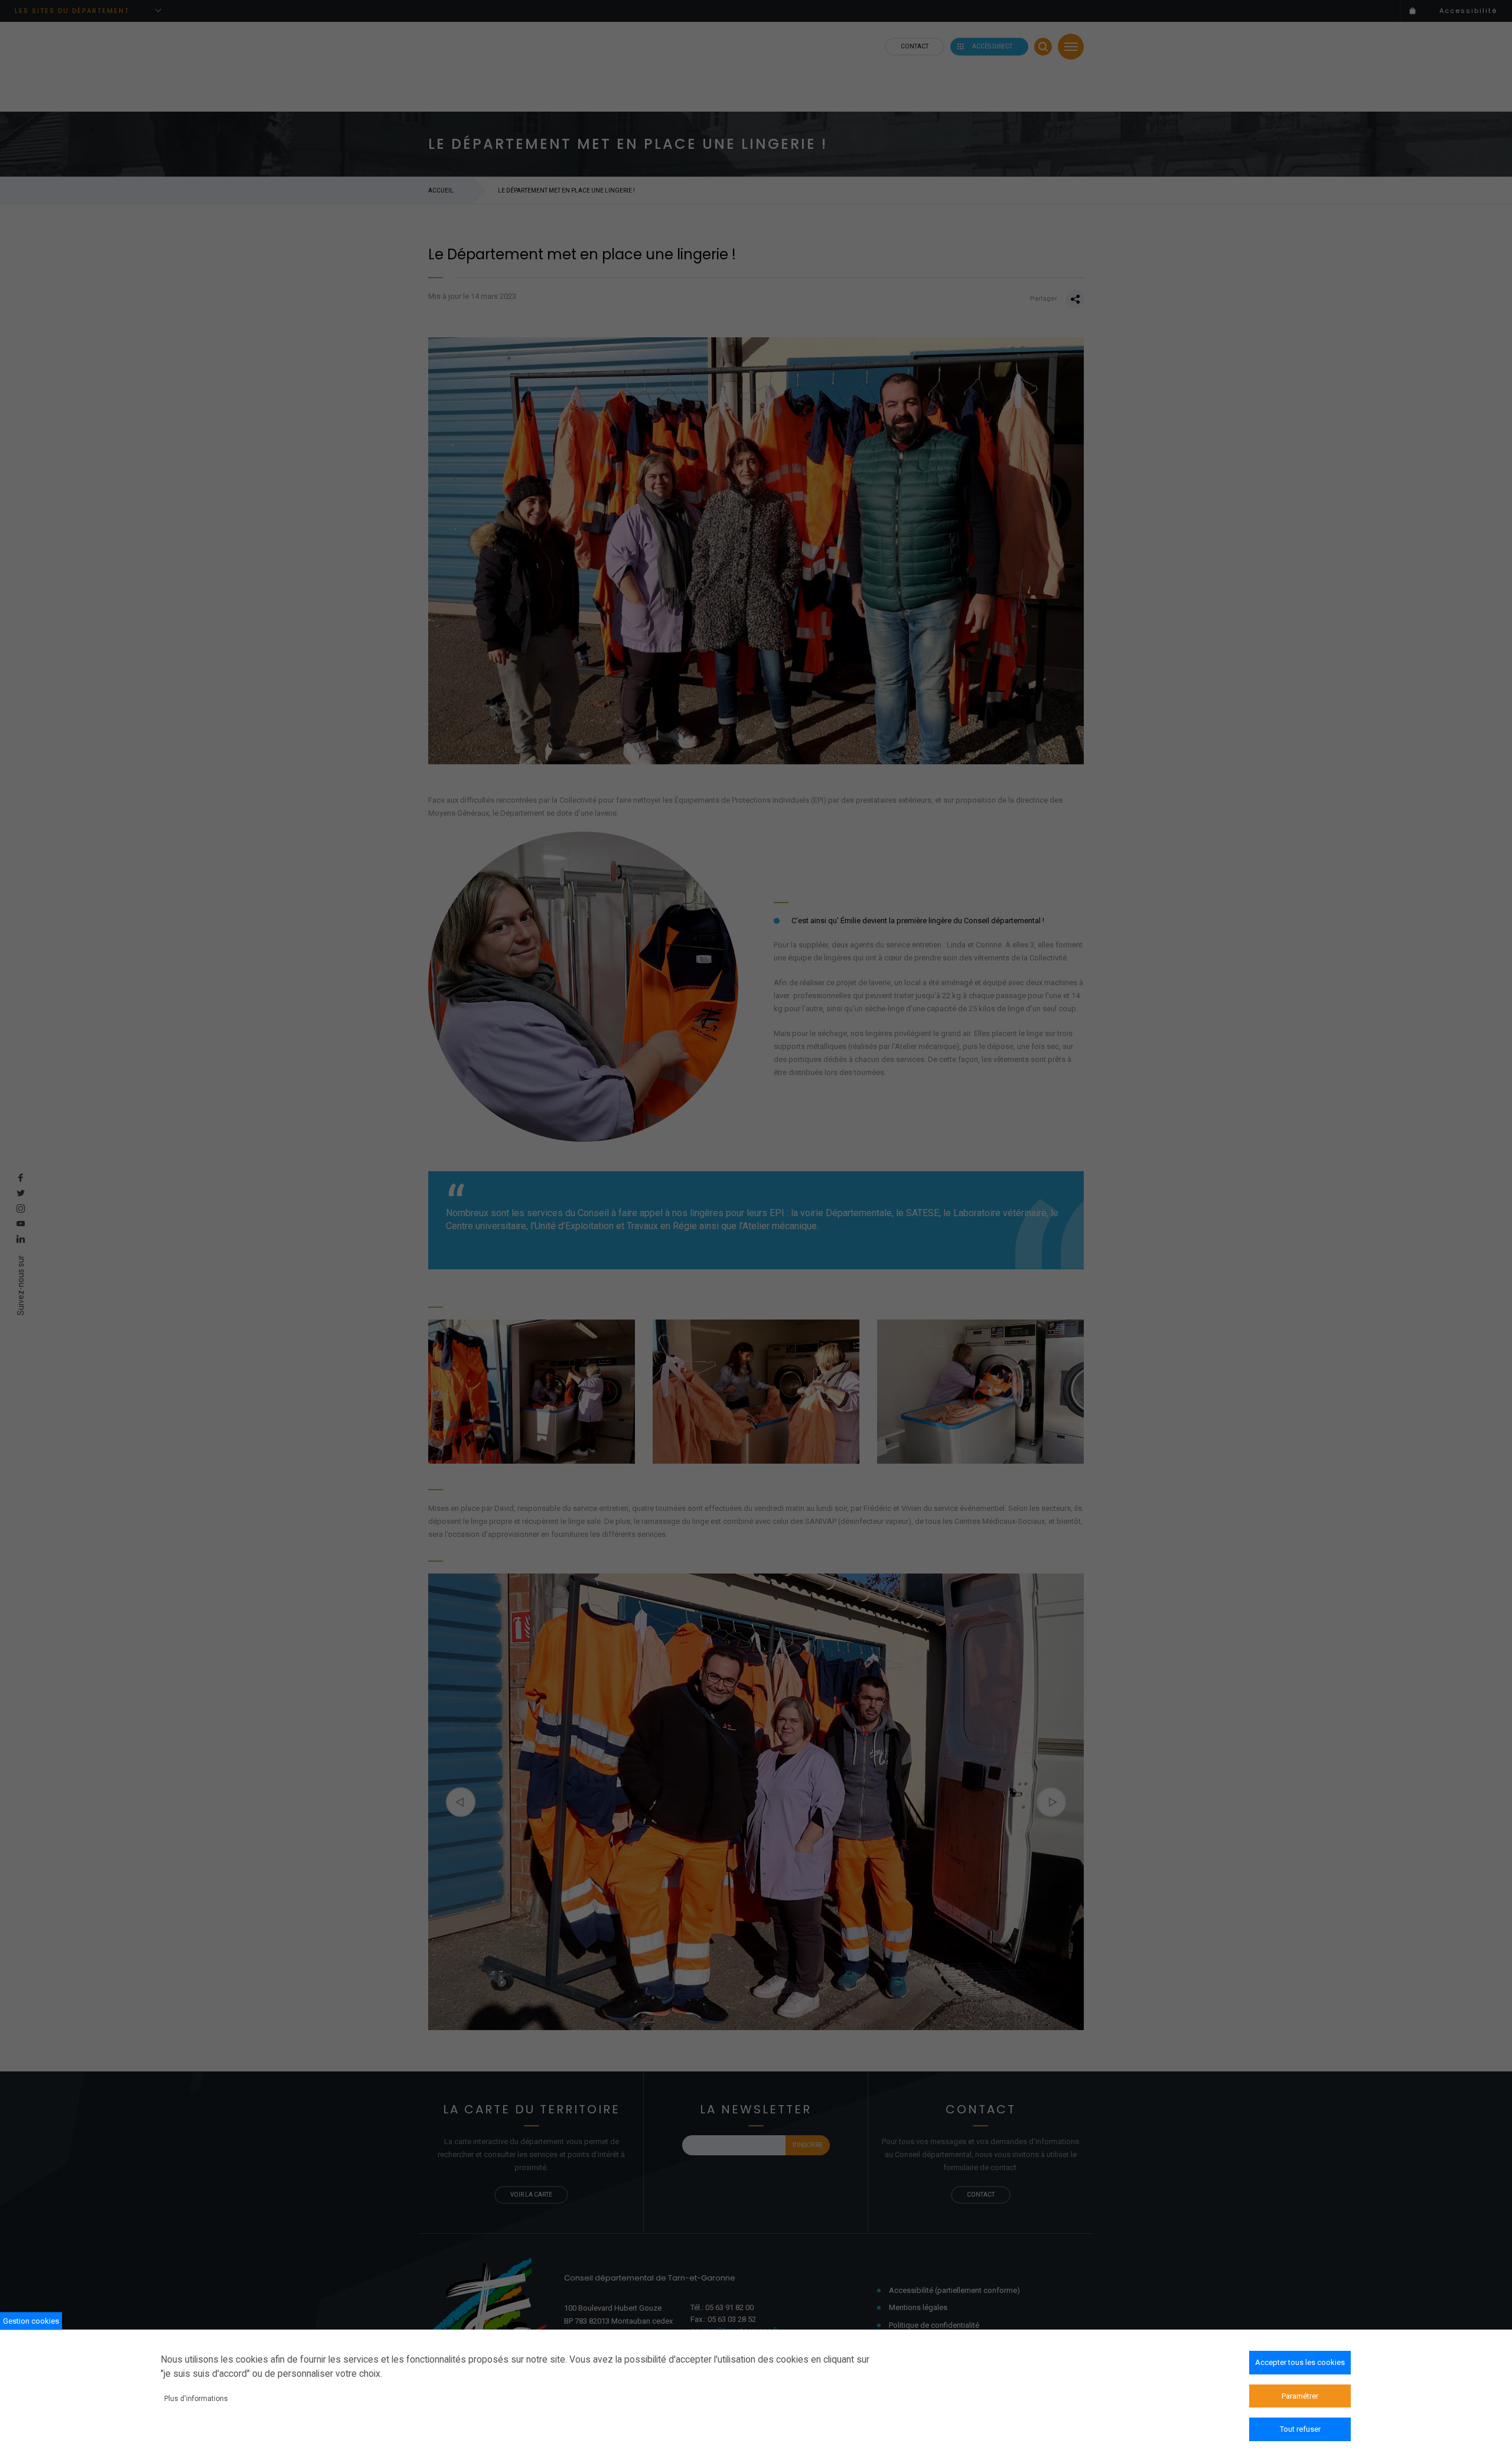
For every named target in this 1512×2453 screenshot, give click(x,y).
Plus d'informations (196, 2398)
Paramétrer (1300, 2395)
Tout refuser (1300, 2429)
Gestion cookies (31, 2320)
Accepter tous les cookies (1300, 2362)
